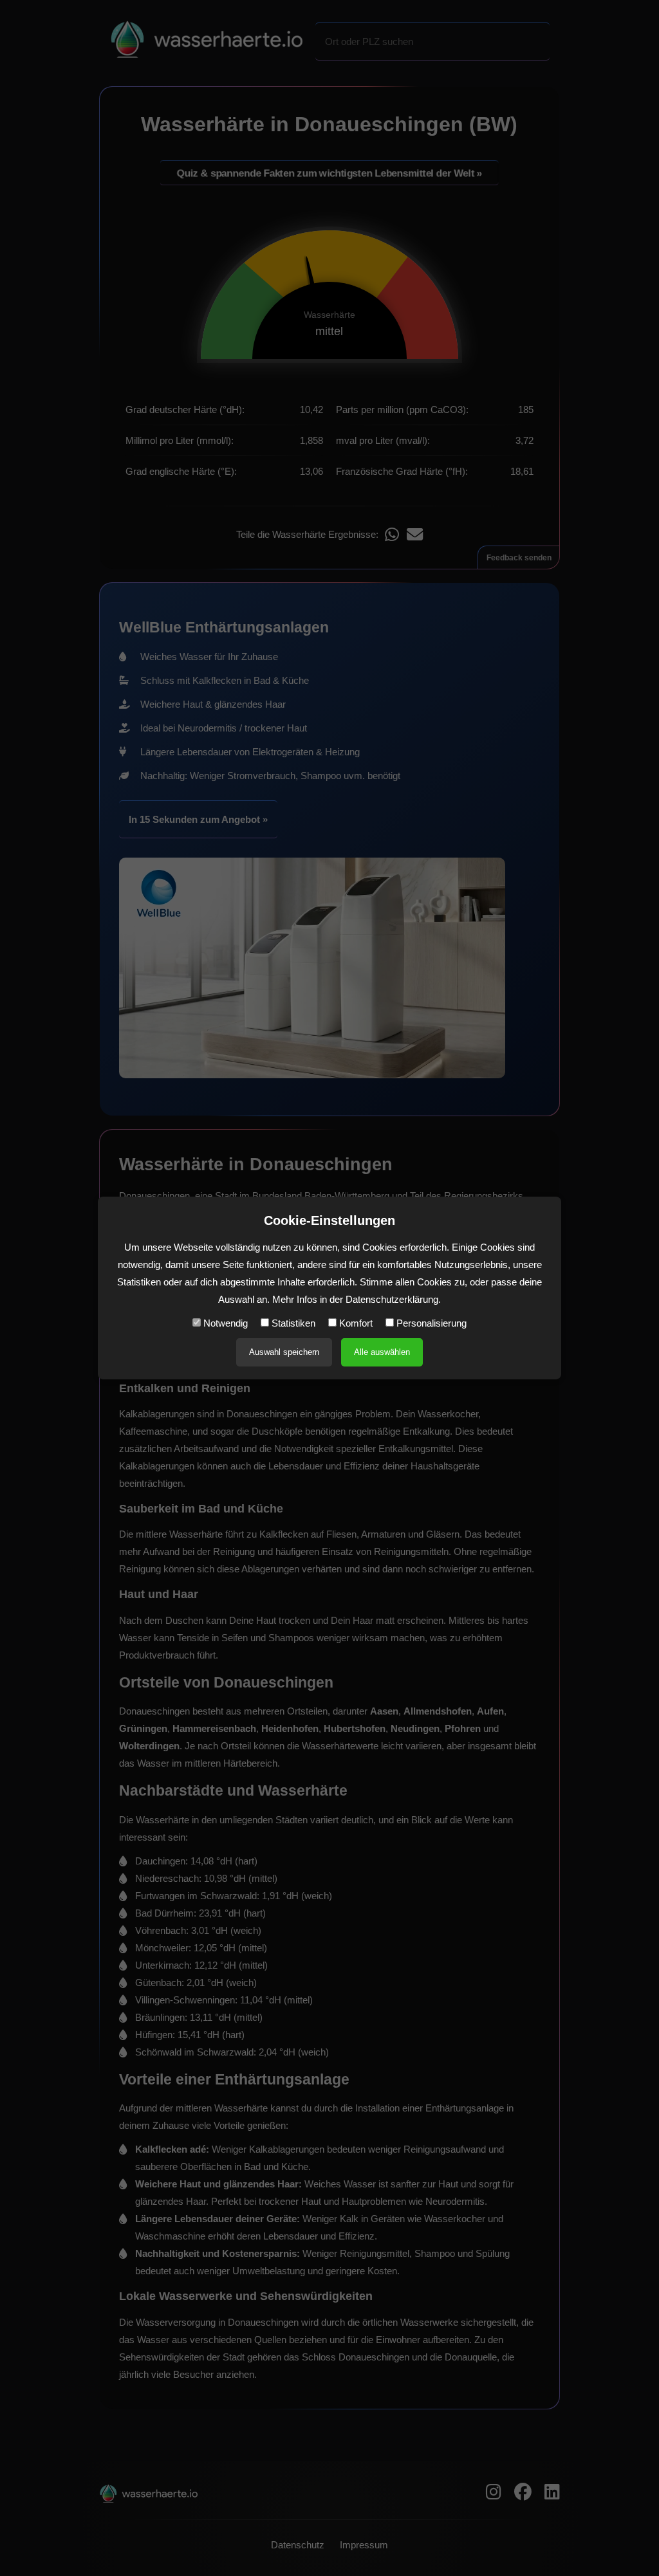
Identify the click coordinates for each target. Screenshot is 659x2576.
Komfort (355, 1323)
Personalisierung (430, 1323)
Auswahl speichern (284, 1352)
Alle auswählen (382, 1352)
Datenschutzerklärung (392, 1299)
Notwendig (224, 1323)
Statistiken (292, 1323)
